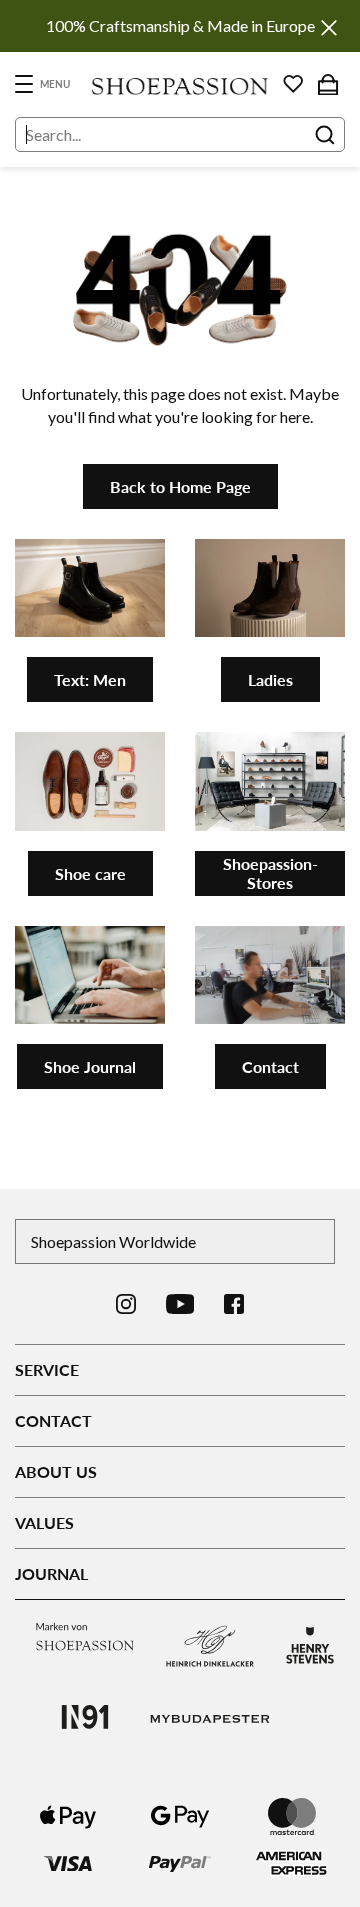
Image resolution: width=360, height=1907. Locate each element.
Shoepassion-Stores (270, 873)
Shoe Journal (90, 1066)
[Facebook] (234, 1304)
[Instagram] (126, 1304)
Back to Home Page (180, 486)
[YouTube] (180, 1304)
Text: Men (90, 679)
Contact (270, 1066)
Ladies (270, 679)
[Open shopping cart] (328, 84)
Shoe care (90, 873)
